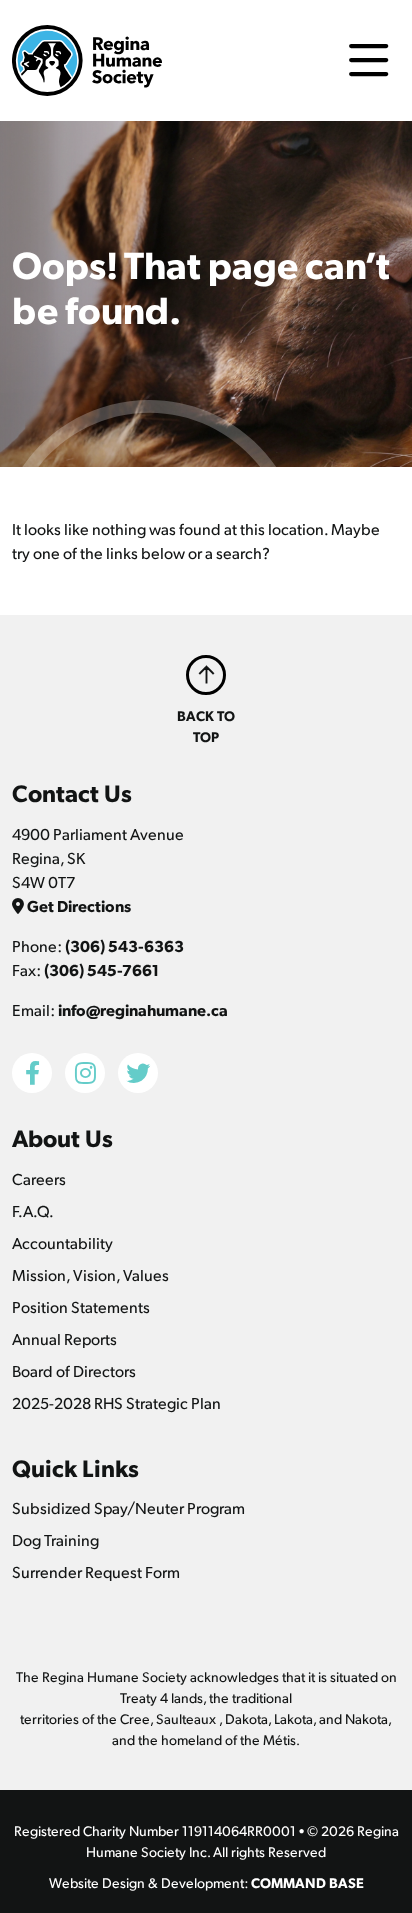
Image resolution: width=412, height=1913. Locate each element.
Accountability (62, 1242)
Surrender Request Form (96, 1571)
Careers (39, 1178)
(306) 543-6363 (124, 945)
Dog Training (55, 1539)
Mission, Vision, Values (90, 1274)
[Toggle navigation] (368, 60)
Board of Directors (74, 1370)
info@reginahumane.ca (143, 1009)
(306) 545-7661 (101, 969)
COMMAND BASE (307, 1882)
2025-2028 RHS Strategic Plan (116, 1402)
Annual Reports (64, 1338)
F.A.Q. (33, 1210)
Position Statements (81, 1306)
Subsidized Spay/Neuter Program (128, 1507)
